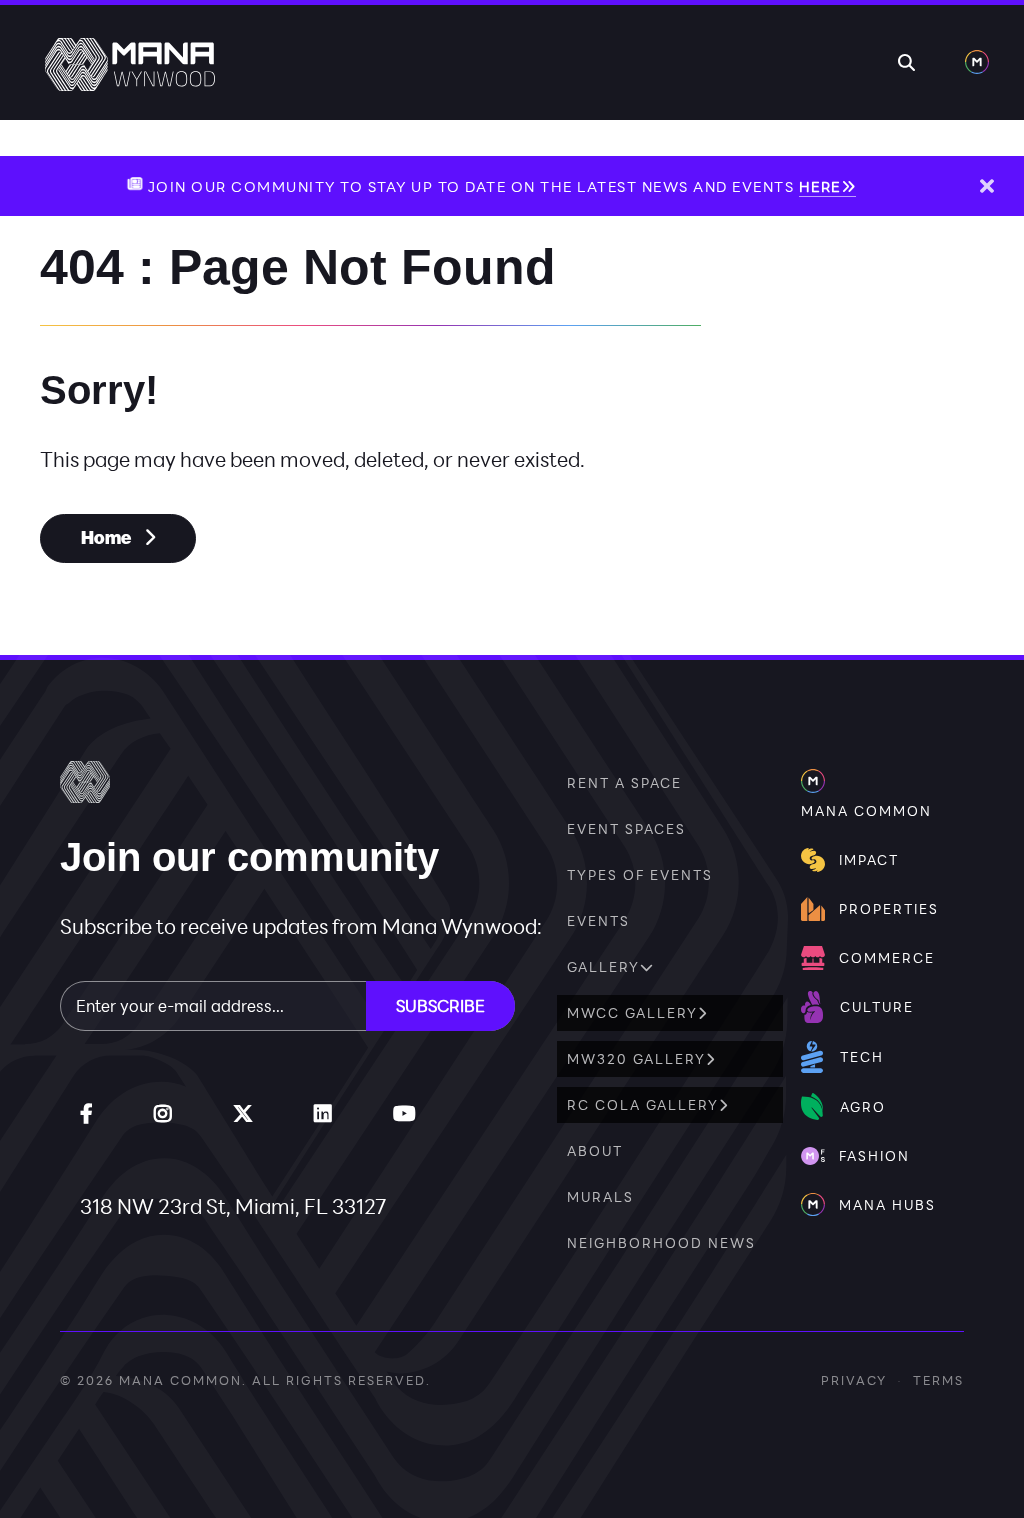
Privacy (854, 1380)
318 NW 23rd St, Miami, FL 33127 (233, 1206)
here (820, 186)
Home (107, 538)
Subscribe (440, 1005)
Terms (938, 1380)
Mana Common (180, 1380)
